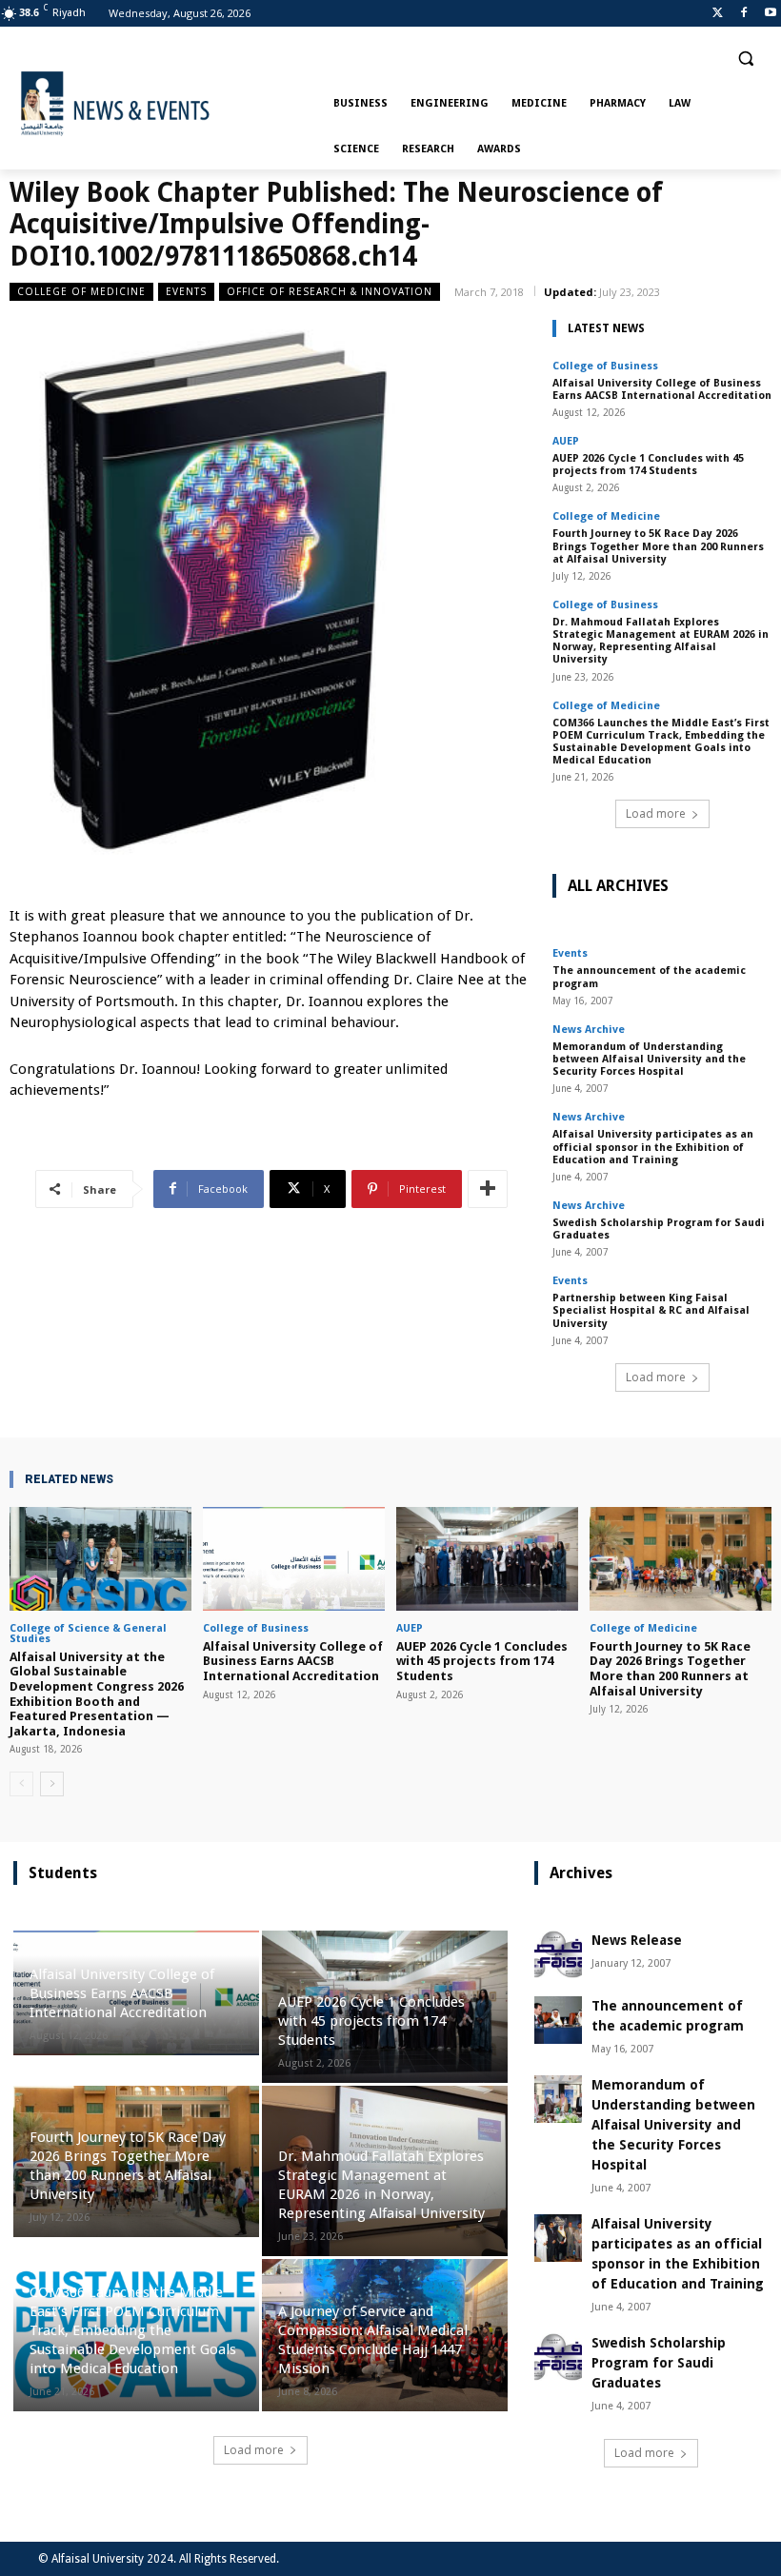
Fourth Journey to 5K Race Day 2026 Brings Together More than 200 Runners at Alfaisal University (658, 546)
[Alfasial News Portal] (168, 104)
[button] (745, 59)
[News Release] (558, 1954)
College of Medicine (81, 291)
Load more (656, 813)
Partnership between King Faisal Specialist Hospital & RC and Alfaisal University (651, 1310)
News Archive (589, 1030)
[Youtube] (770, 14)
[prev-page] (21, 1784)
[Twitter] (718, 14)
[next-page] (52, 1784)
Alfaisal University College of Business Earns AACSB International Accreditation (662, 389)
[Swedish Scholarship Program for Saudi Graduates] (558, 2357)
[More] (488, 1189)
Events (186, 291)
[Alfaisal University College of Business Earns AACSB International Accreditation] (294, 1559)
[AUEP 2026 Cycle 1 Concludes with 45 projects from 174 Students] (487, 1559)
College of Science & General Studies (88, 1634)
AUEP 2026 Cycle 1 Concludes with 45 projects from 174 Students (648, 465)
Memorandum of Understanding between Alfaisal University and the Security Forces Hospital (649, 1059)
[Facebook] (743, 14)
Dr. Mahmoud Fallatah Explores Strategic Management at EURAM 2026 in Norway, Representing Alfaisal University (661, 641)
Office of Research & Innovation (330, 291)
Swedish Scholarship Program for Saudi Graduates (659, 1229)
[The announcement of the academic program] (558, 2020)
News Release (637, 1940)
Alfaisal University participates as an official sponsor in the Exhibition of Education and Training (653, 1147)
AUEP (566, 441)
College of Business (605, 366)
